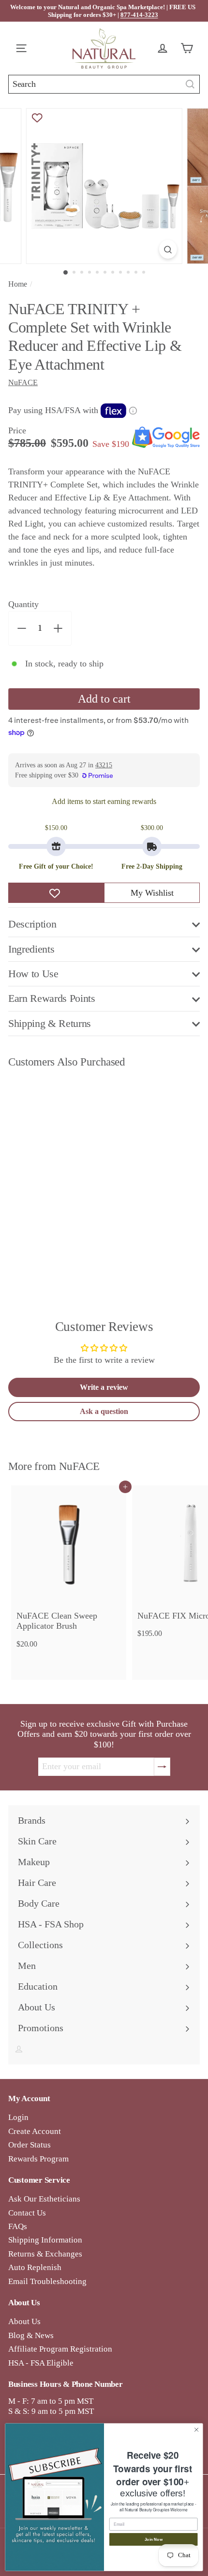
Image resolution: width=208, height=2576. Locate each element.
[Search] (190, 84)
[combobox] (104, 84)
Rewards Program (38, 2159)
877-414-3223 (139, 15)
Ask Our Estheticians (44, 2199)
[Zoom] (168, 249)
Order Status (30, 2145)
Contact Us (27, 2213)
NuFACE (79, 1466)
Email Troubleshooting (47, 2281)
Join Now (154, 2539)
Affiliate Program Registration (60, 2349)
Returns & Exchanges (45, 2254)
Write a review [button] (104, 1387)
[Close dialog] (196, 2429)
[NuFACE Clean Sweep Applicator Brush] (69, 1570)
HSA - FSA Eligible (41, 2363)
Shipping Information (45, 2240)
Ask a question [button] (104, 1411)
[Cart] (189, 48)
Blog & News (31, 2335)
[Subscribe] (162, 1767)
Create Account (35, 2131)
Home (18, 284)
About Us (24, 2321)
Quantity (23, 604)
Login (18, 2117)
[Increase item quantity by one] (58, 628)
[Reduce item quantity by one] (22, 628)
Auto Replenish (35, 2267)
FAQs (18, 2226)
